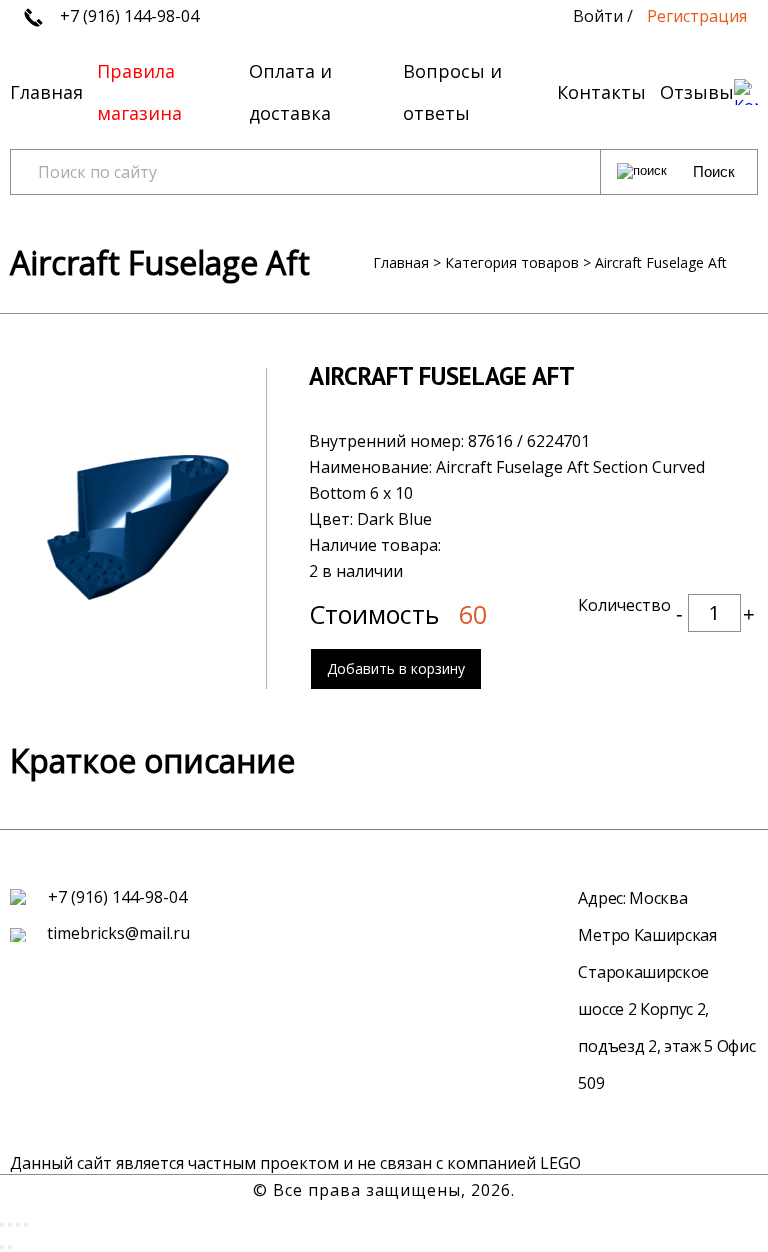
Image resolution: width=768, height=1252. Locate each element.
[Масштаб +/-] (26, 1225)
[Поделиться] (10, 1225)
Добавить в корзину (396, 668)
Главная (46, 92)
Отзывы (697, 92)
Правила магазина (139, 92)
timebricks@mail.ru (116, 933)
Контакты (601, 92)
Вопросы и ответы (452, 92)
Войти (598, 16)
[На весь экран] (18, 1225)
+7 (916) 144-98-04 (127, 16)
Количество (624, 605)
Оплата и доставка (290, 92)
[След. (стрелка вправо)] (10, 1247)
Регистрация (697, 16)
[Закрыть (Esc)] (2, 1225)
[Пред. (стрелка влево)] (2, 1247)
